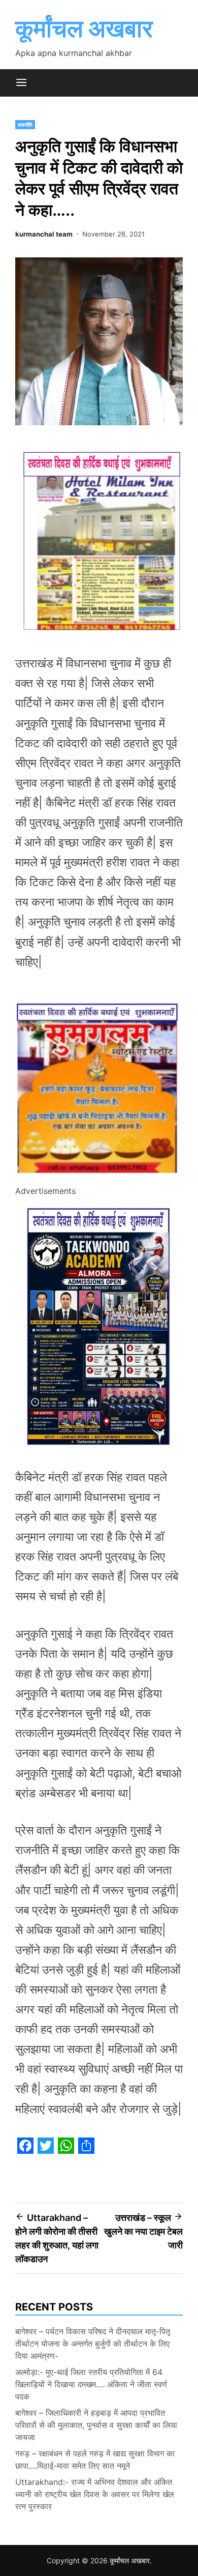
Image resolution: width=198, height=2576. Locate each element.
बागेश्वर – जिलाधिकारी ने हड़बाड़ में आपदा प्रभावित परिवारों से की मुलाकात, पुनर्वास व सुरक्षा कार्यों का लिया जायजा (96, 2425)
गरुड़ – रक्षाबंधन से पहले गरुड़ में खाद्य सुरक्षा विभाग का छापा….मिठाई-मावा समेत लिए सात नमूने (95, 2460)
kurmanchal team (44, 234)
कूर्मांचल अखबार (84, 28)
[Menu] (21, 83)
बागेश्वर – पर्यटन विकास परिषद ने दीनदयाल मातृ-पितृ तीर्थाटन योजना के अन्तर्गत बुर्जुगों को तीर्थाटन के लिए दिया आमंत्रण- (93, 2344)
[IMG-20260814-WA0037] (99, 1177)
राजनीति (25, 125)
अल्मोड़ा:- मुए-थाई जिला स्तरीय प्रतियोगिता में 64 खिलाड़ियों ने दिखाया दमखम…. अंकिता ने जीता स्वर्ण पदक (91, 2384)
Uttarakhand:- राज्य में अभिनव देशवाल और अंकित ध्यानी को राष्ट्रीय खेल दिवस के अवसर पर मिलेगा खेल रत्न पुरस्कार (95, 2494)
